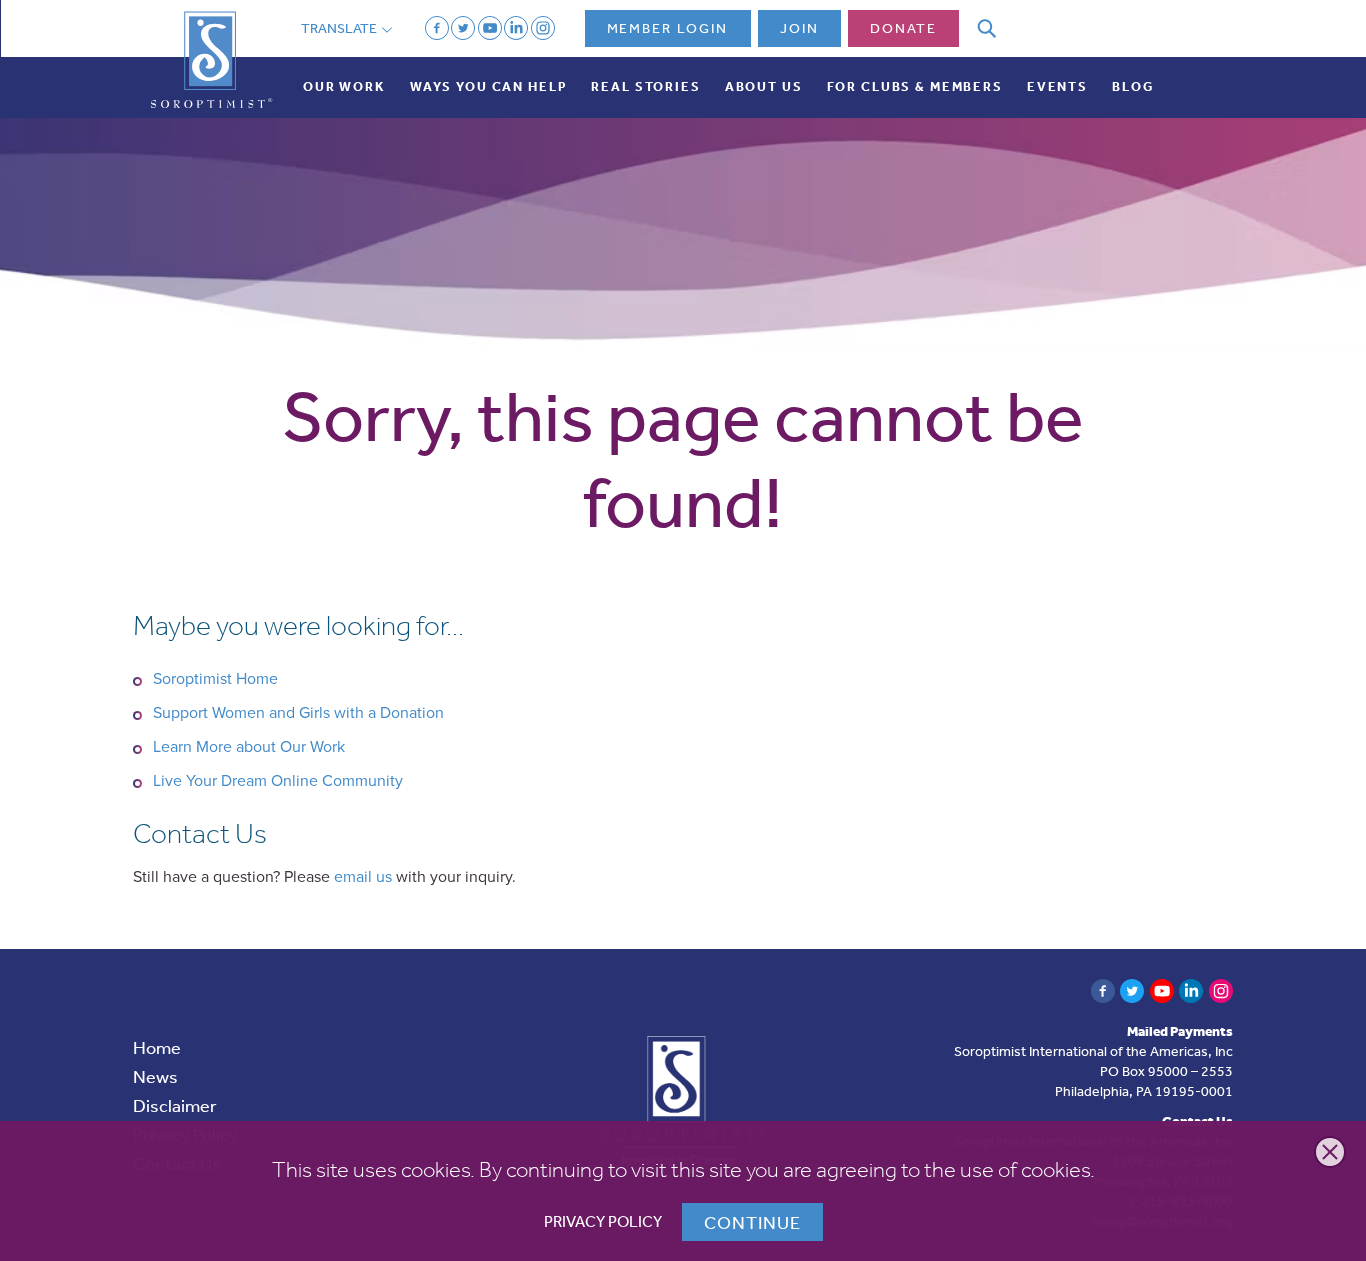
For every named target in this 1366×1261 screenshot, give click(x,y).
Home (157, 1047)
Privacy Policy (603, 1221)
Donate (903, 28)
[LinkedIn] (516, 28)
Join (799, 28)
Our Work (344, 86)
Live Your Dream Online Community (278, 781)
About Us (764, 86)
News (155, 1076)
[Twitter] (463, 28)
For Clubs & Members (915, 86)
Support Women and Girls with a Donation (298, 713)
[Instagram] (543, 28)
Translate (340, 28)
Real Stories (645, 86)
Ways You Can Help (489, 86)
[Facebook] (437, 28)
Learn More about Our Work (249, 747)
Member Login (668, 28)
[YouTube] (490, 28)
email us (363, 877)
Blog (1132, 86)
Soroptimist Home (215, 679)
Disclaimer (175, 1105)
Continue (752, 1222)
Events (1057, 86)
